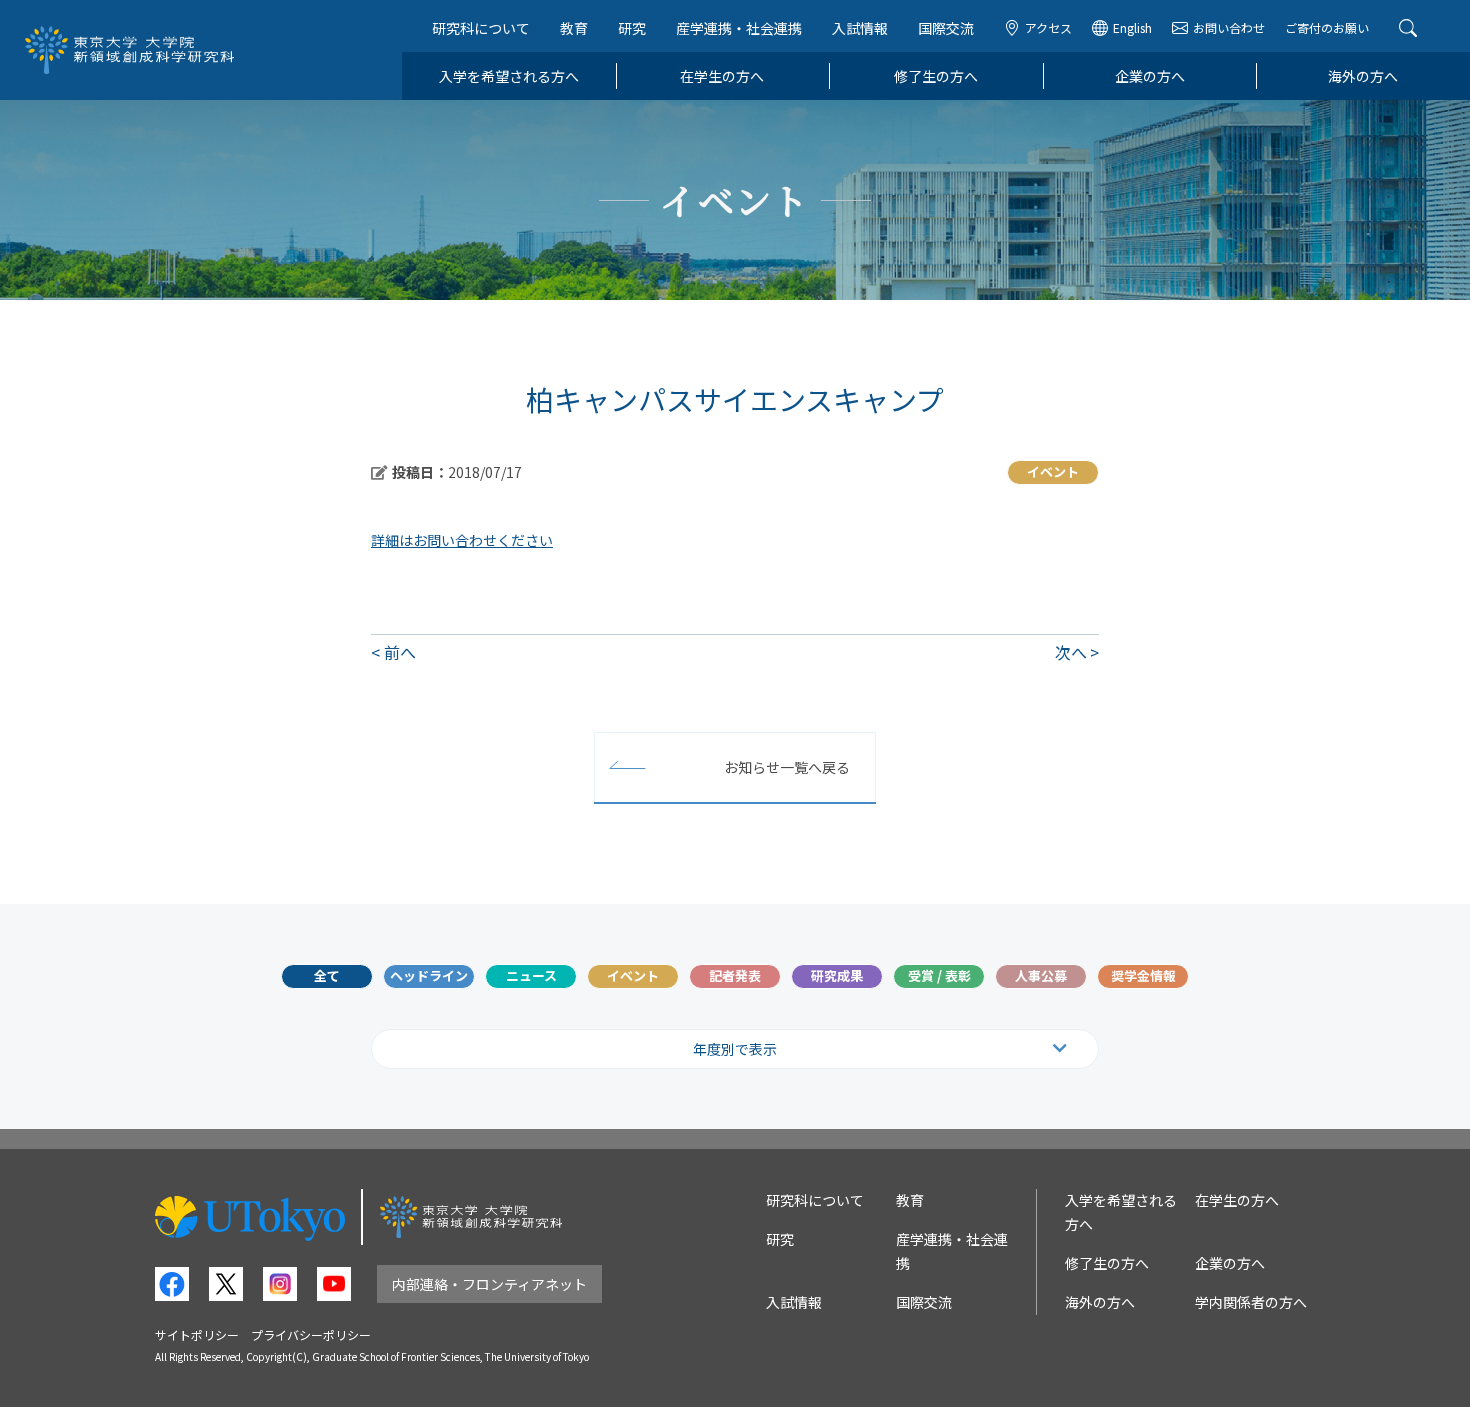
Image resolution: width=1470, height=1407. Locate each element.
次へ (1071, 652)
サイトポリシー (197, 1334)
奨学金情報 (1143, 975)
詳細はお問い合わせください (462, 540)
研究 (632, 28)
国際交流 (946, 28)
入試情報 (860, 28)
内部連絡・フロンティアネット (489, 1284)
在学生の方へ (722, 76)
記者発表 (735, 975)
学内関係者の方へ (1251, 1302)
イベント (633, 975)
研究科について (481, 28)
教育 (574, 28)
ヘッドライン (429, 975)
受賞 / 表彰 (939, 975)
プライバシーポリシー (311, 1334)
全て (327, 975)
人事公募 (1041, 975)
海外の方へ (1363, 76)
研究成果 (837, 975)
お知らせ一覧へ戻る (787, 767)
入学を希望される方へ (509, 76)
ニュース (531, 975)
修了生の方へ (936, 76)
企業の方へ (1150, 76)
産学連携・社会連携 (739, 28)
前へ (400, 652)
